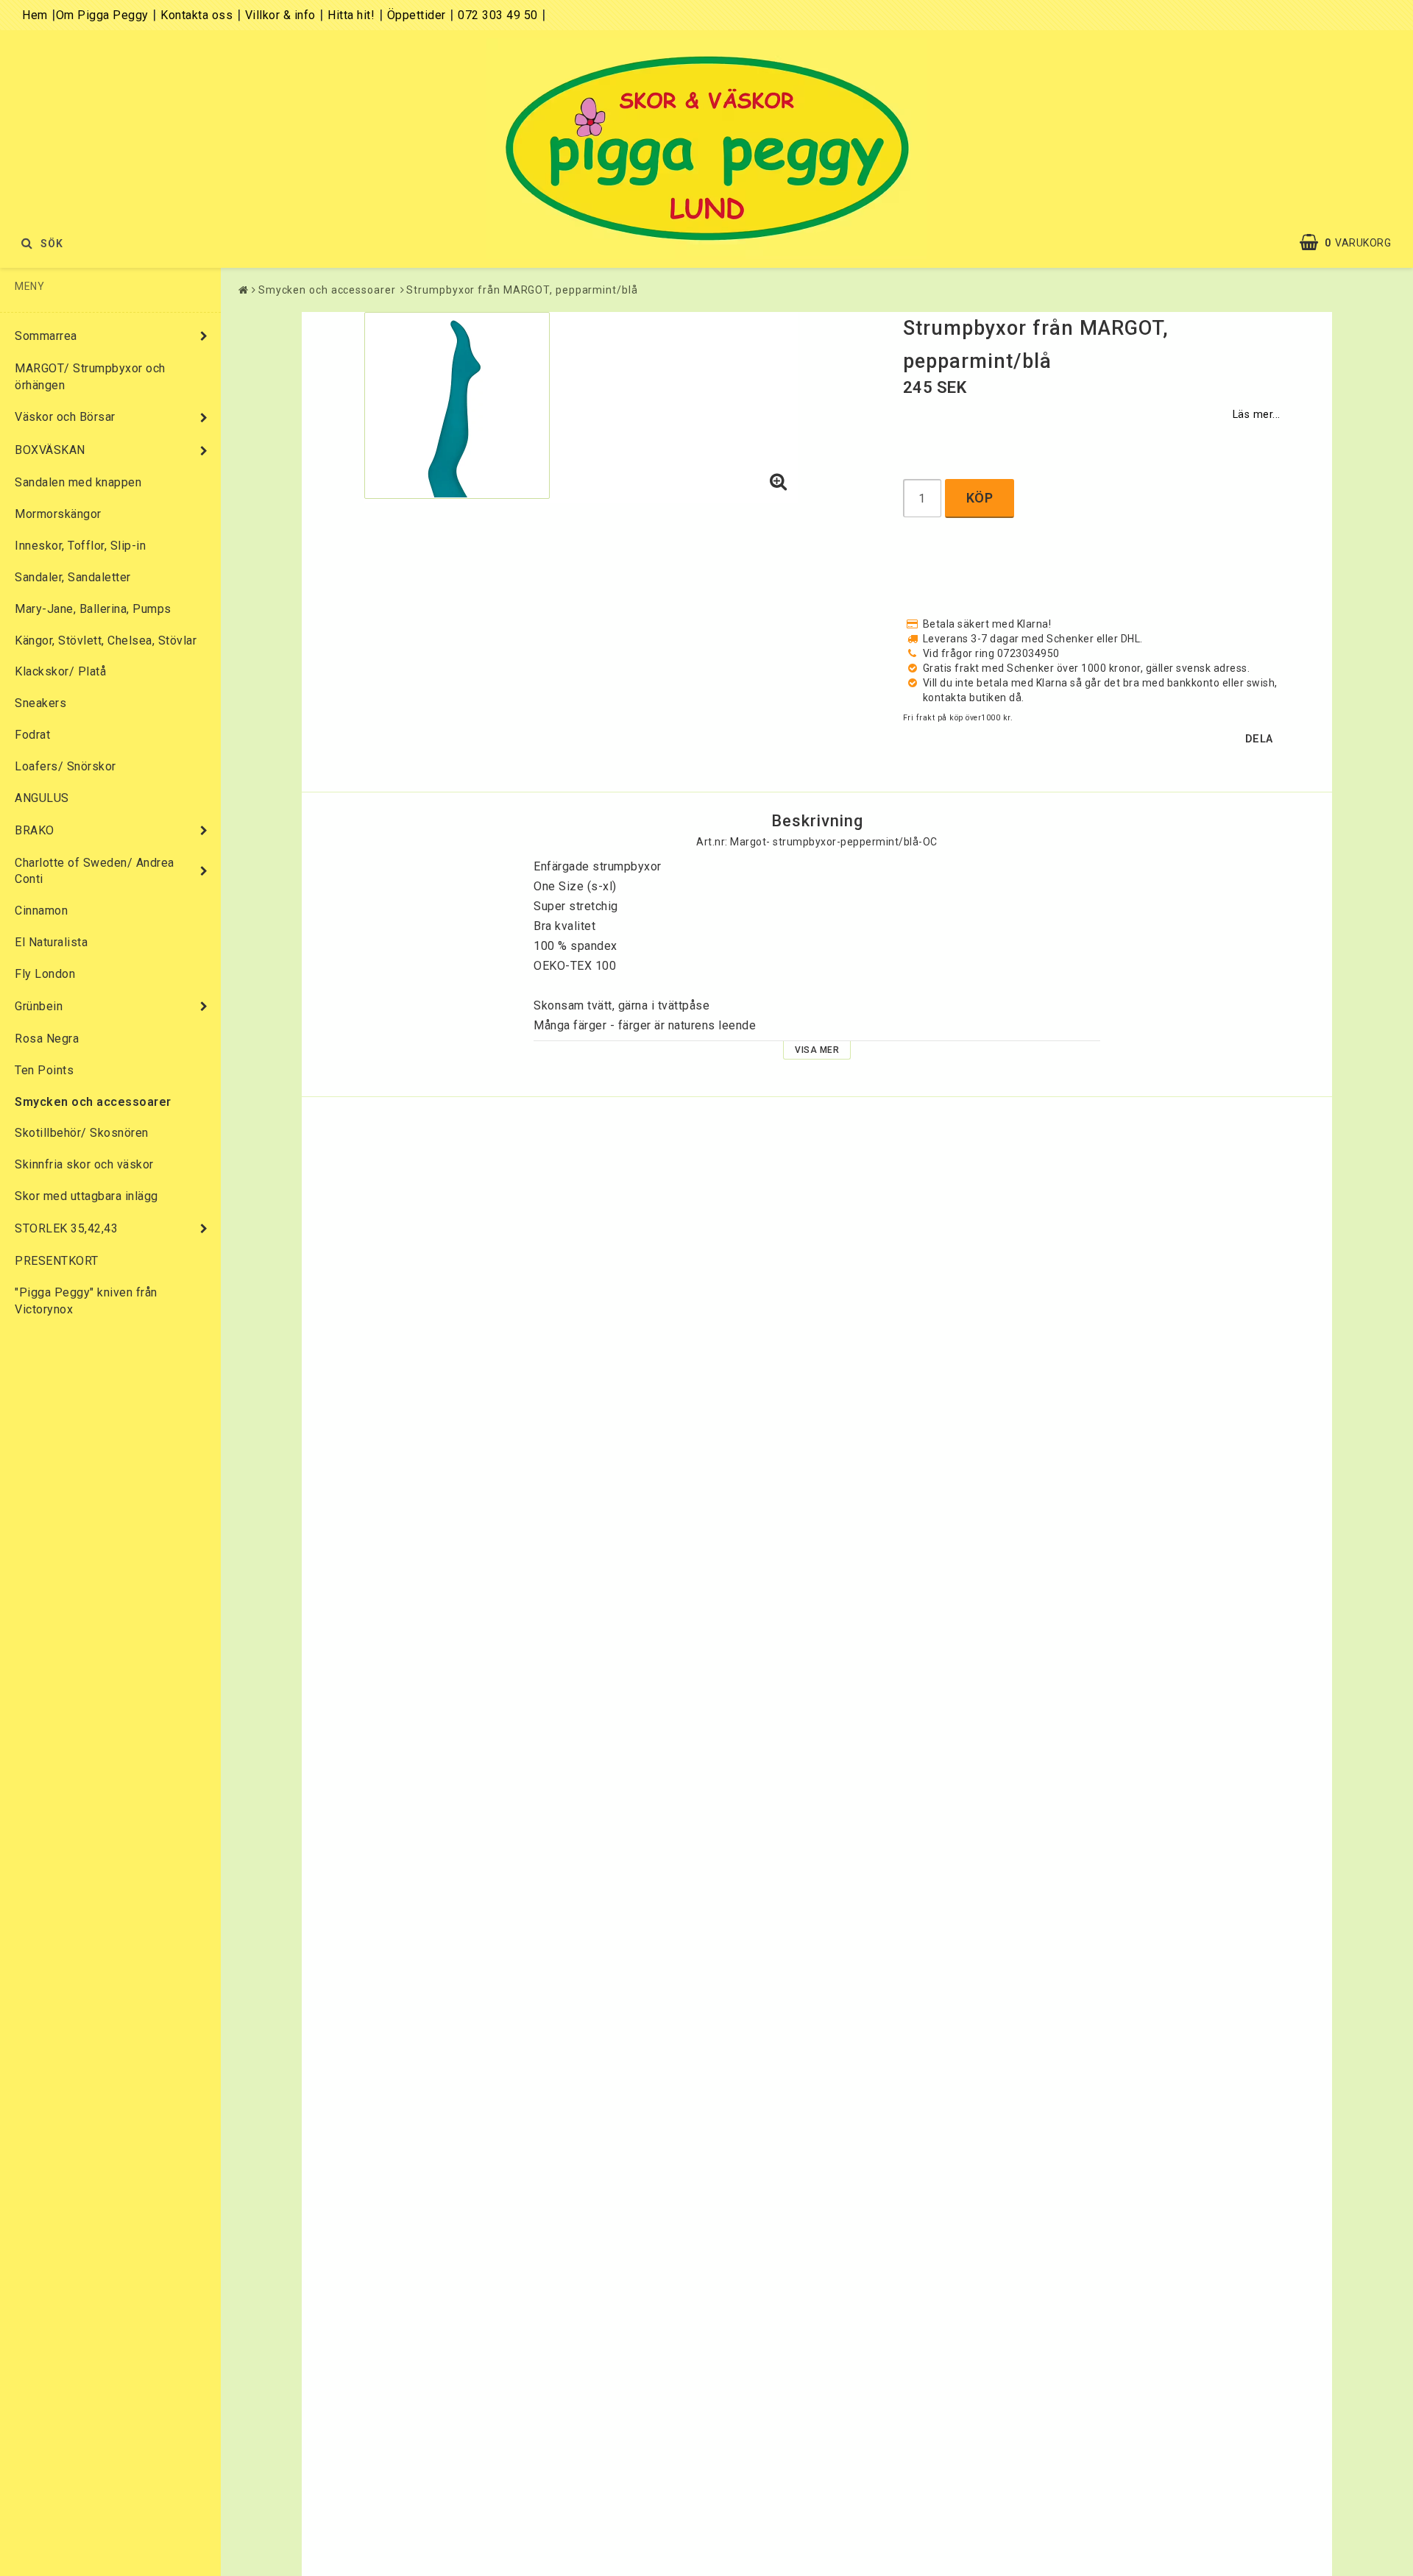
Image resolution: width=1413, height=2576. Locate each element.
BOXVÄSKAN (50, 450)
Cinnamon (41, 911)
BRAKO (35, 830)
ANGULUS (42, 798)
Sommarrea (46, 336)
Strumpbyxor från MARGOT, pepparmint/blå (522, 290)
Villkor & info (280, 15)
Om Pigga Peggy (102, 15)
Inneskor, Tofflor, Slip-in (80, 546)
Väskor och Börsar (65, 417)
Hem (35, 15)
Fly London (45, 974)
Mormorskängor (58, 514)
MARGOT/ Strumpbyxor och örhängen (90, 377)
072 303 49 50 (498, 15)
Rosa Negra (47, 1039)
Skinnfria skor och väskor (84, 1164)
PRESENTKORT (57, 1261)
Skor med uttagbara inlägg (86, 1196)
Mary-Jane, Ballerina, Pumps (93, 609)
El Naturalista (51, 942)
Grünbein (39, 1006)
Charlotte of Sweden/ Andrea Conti (95, 871)
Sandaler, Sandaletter (73, 577)
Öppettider (417, 15)
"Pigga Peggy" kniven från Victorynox (86, 1301)
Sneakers (40, 703)
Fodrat (32, 735)
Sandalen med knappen (78, 482)
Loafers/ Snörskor (65, 766)
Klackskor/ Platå (60, 671)
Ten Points (44, 1070)
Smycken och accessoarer (93, 1102)
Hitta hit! (351, 15)
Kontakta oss (196, 15)
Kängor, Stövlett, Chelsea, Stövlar (106, 641)
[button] (1353, 243)
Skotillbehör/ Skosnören (82, 1133)
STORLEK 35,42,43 (66, 1228)
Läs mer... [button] (1257, 415)
